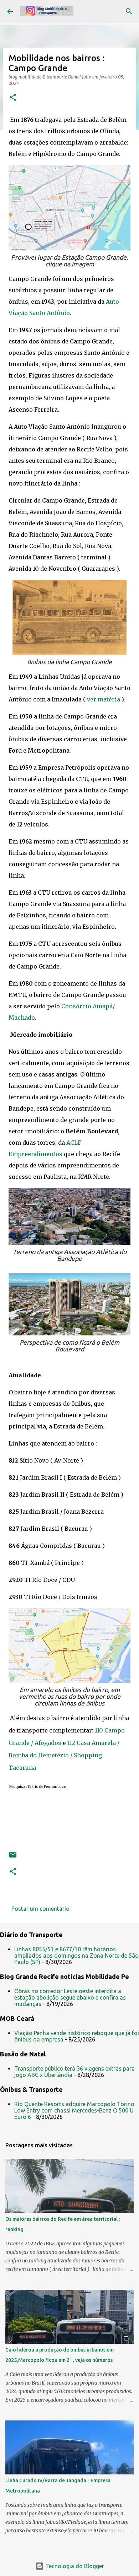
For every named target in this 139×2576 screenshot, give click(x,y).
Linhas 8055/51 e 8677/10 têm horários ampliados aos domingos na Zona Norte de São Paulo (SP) (76, 1956)
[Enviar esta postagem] (13, 1857)
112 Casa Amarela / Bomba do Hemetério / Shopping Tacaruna (64, 1755)
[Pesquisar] (129, 11)
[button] (13, 98)
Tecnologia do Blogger (74, 2566)
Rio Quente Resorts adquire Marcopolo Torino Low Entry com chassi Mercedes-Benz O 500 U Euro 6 (74, 2110)
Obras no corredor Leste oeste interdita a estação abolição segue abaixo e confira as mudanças (70, 1997)
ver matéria (104, 699)
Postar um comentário (40, 1909)
